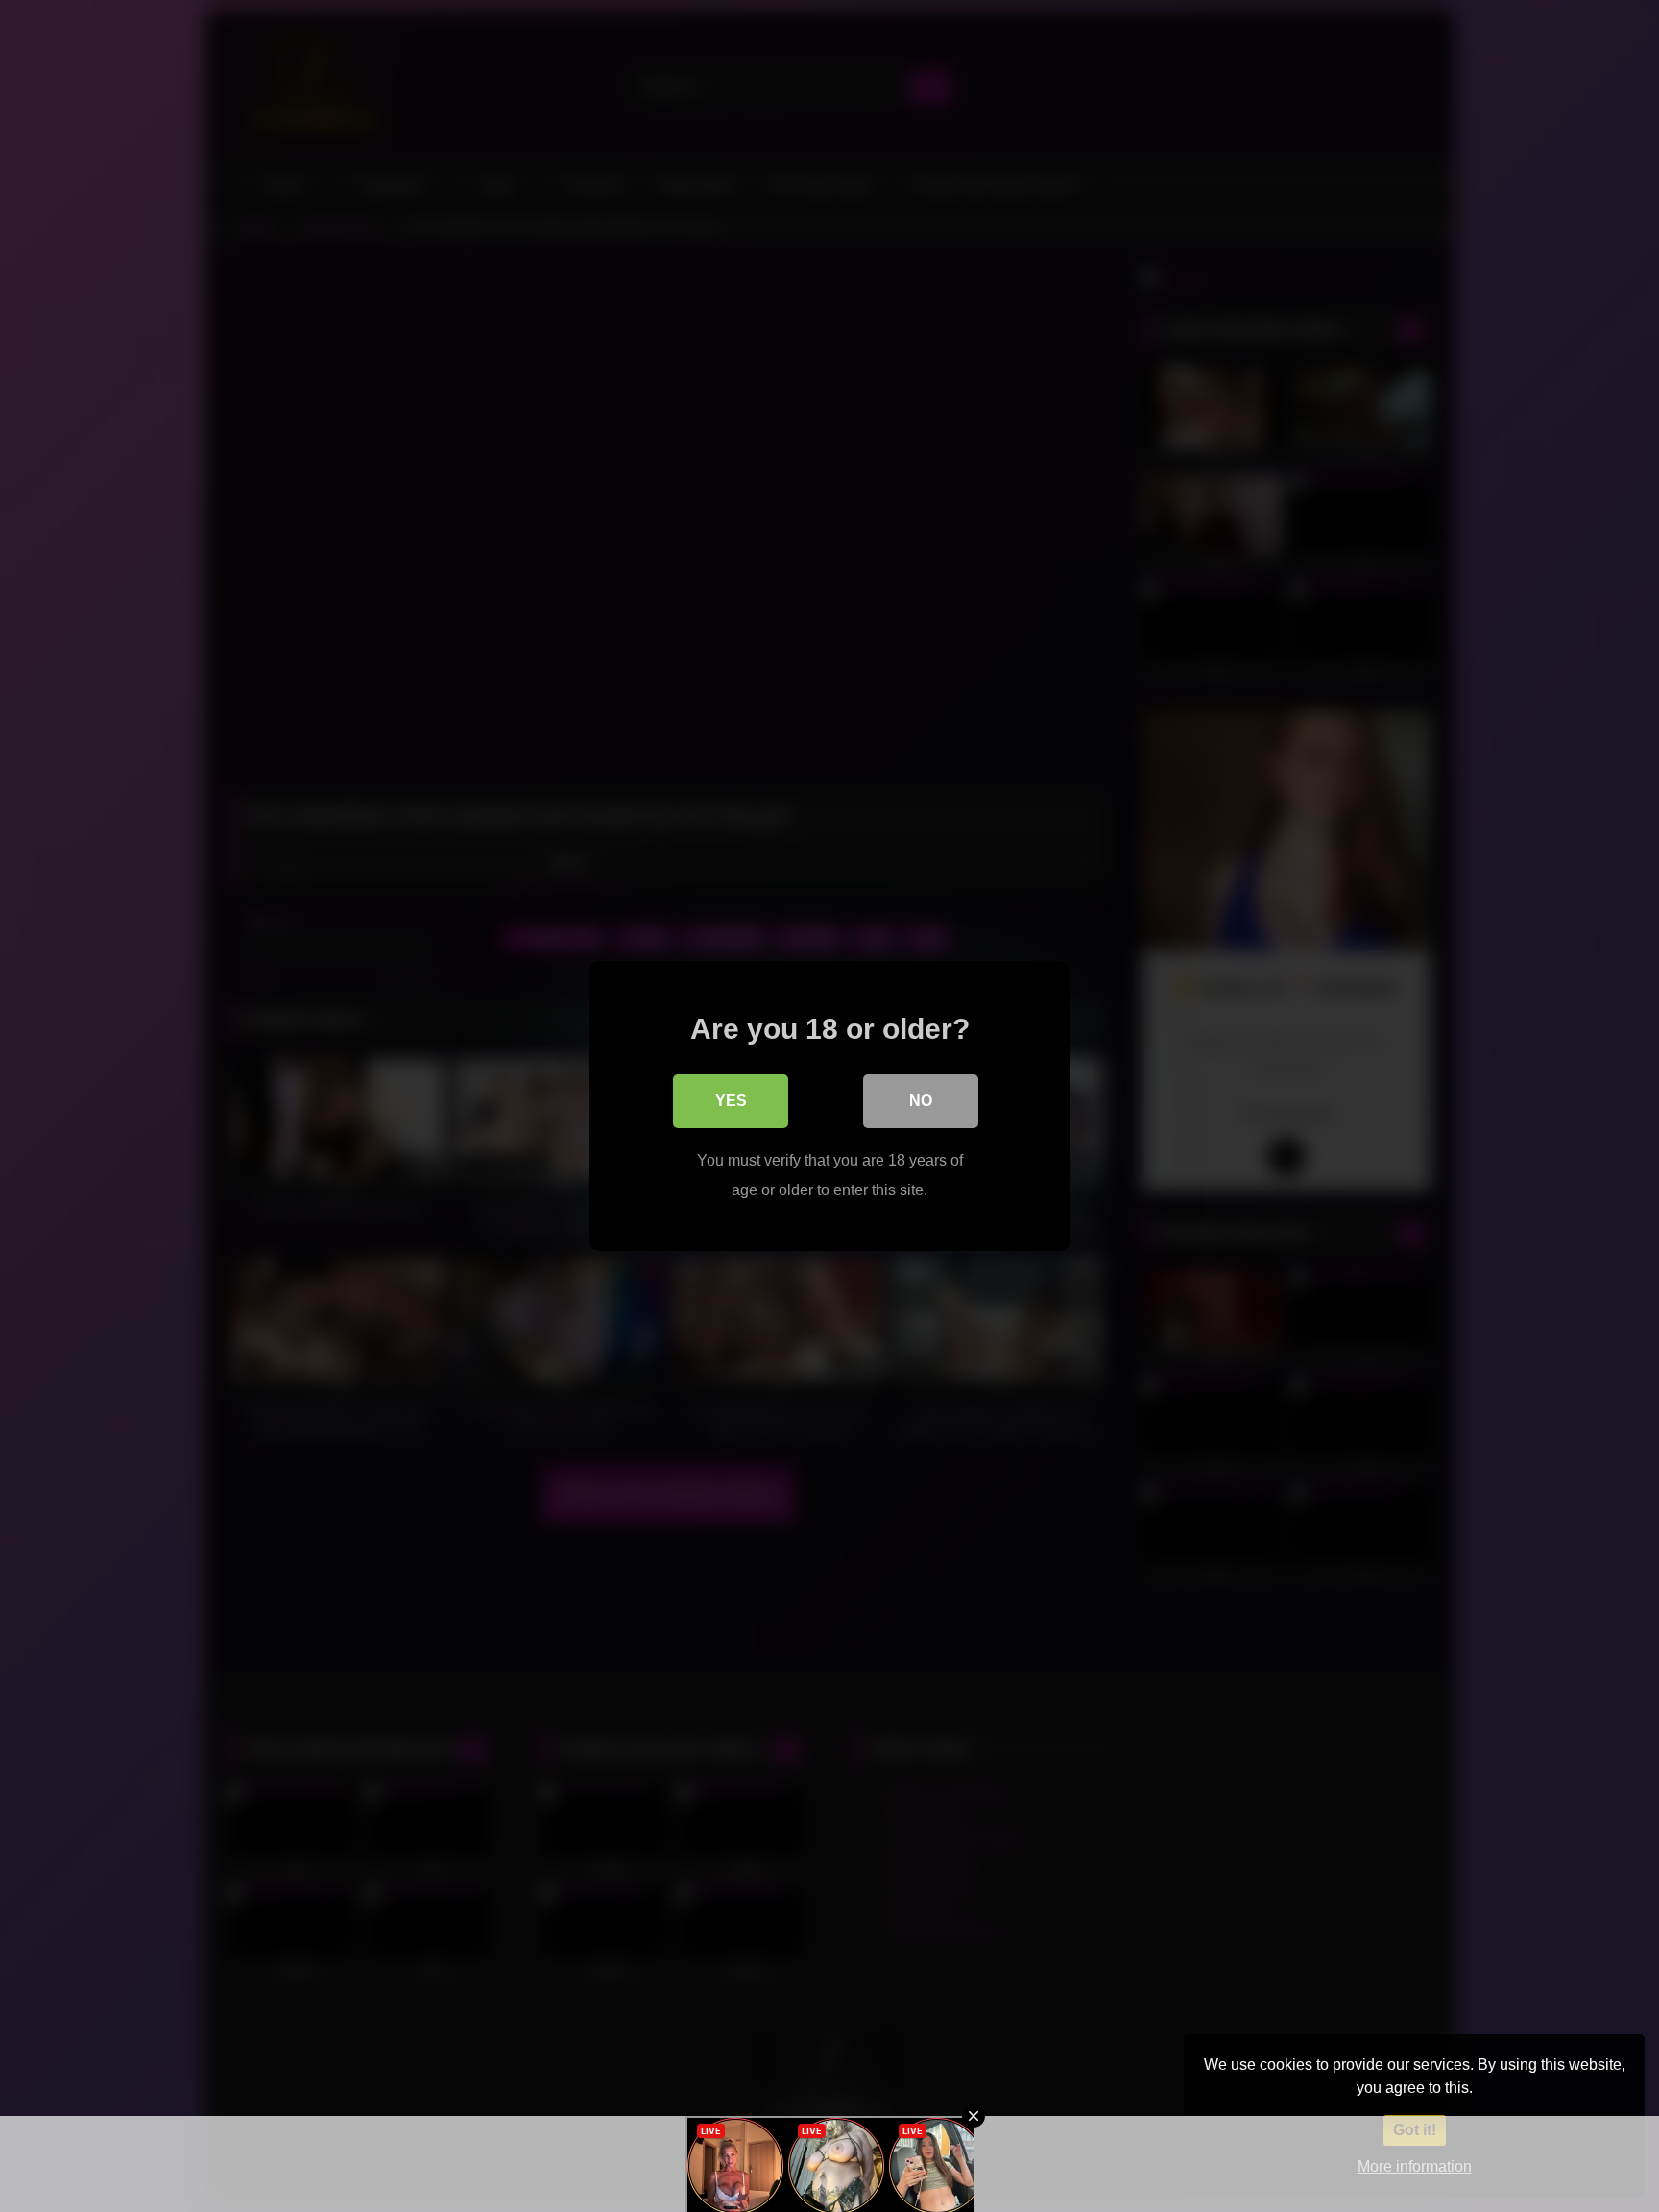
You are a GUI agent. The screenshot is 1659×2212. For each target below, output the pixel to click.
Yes (731, 1101)
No (921, 1101)
